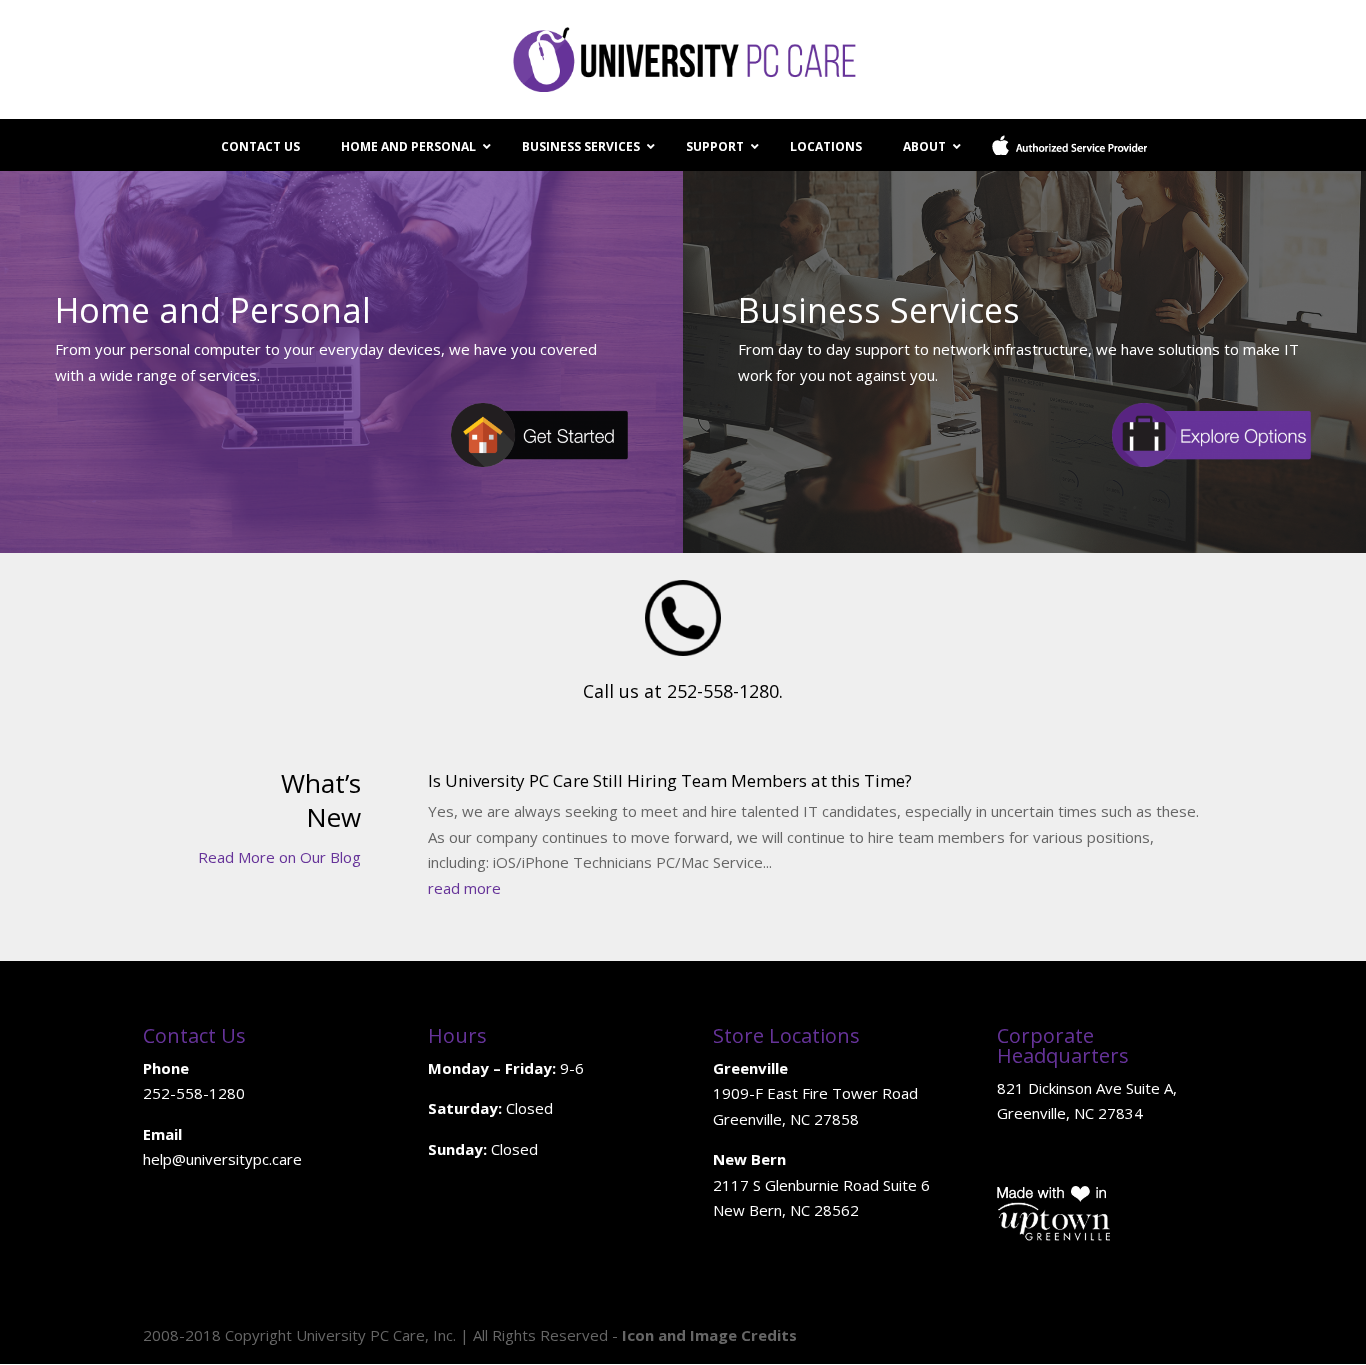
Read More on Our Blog (279, 857)
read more (464, 888)
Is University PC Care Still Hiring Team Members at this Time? (670, 780)
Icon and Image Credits (709, 1335)
